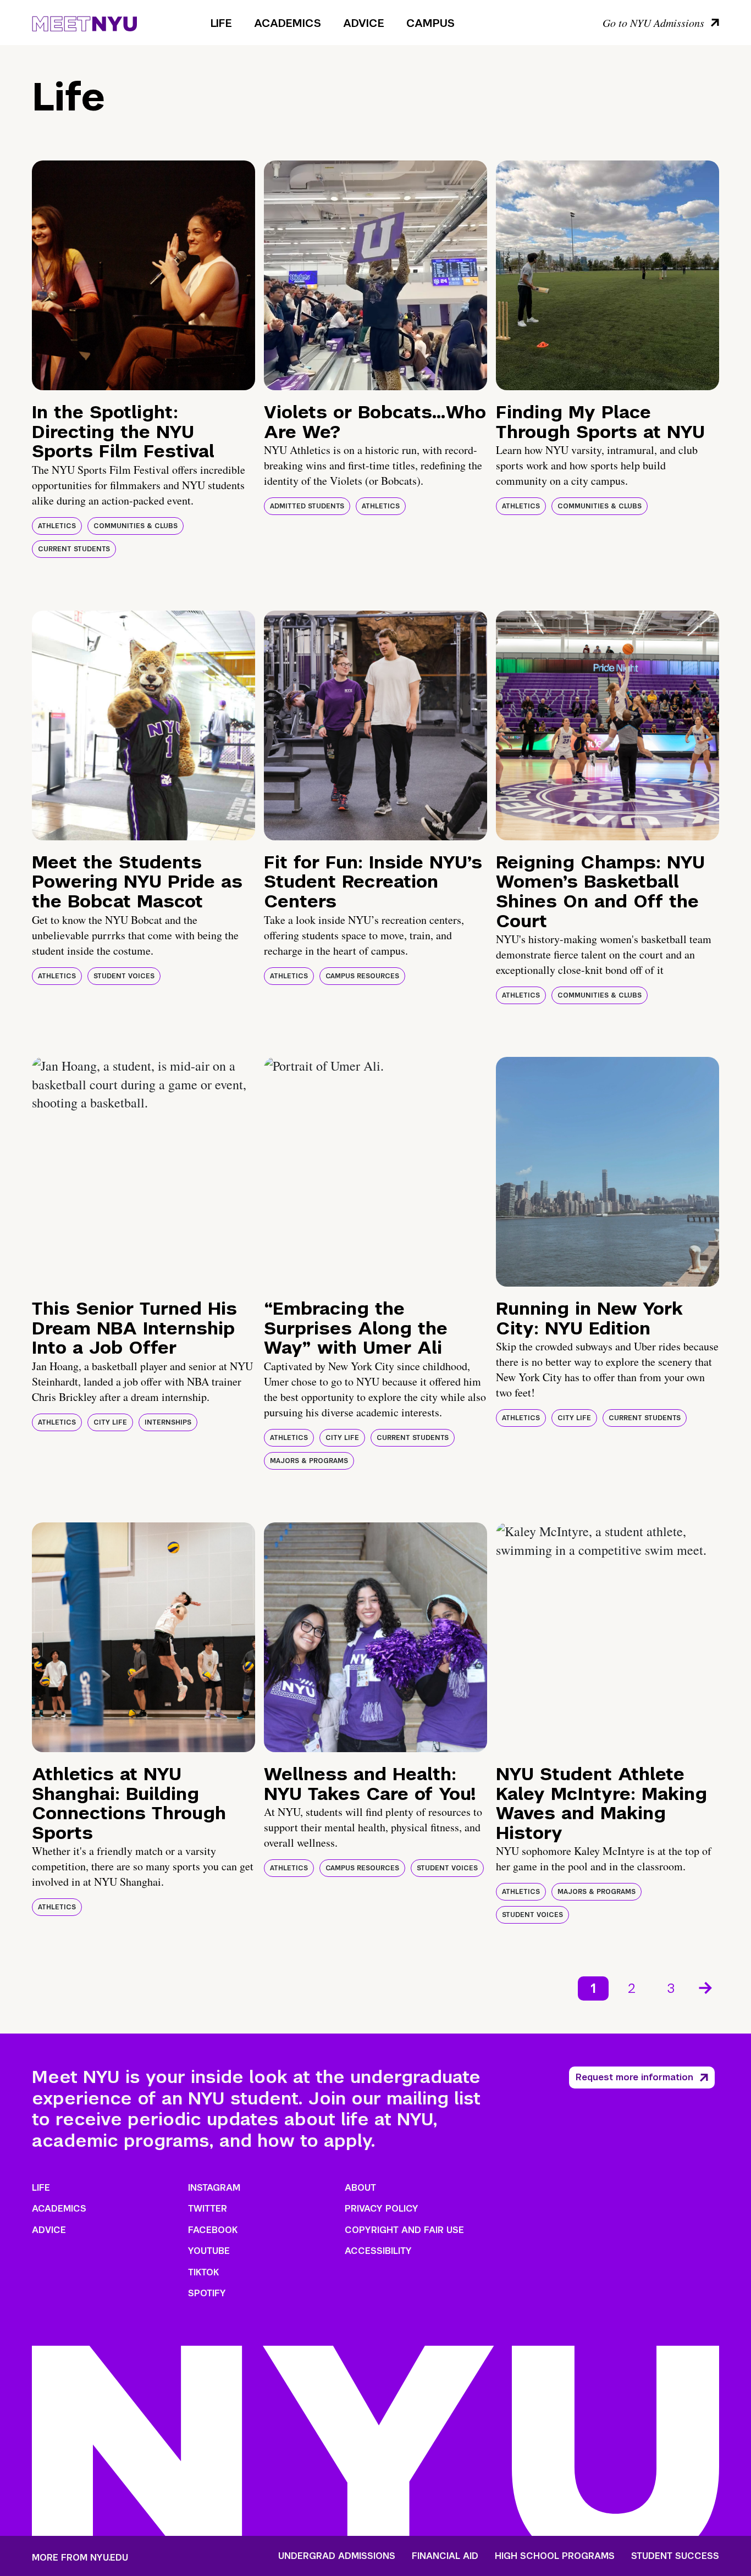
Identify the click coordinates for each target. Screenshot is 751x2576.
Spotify (207, 2293)
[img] (143, 275)
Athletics (57, 526)
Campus (430, 23)
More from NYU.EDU (80, 2558)
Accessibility (378, 2251)
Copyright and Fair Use (404, 2230)
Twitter (208, 2209)
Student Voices (124, 976)
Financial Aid (445, 2556)
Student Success (675, 2556)
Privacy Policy (382, 2209)
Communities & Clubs (136, 526)
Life (221, 23)
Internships (168, 1422)
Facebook (213, 2230)
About (360, 2188)
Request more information (634, 2077)
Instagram (214, 2188)
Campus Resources (362, 976)
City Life (110, 1422)
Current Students (74, 549)
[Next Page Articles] (706, 1987)
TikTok (203, 2272)
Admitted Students (307, 506)
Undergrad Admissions (337, 2556)
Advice (364, 23)
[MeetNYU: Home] (84, 22)
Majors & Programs (309, 1461)
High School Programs (555, 2556)
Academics (288, 23)
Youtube (209, 2251)
